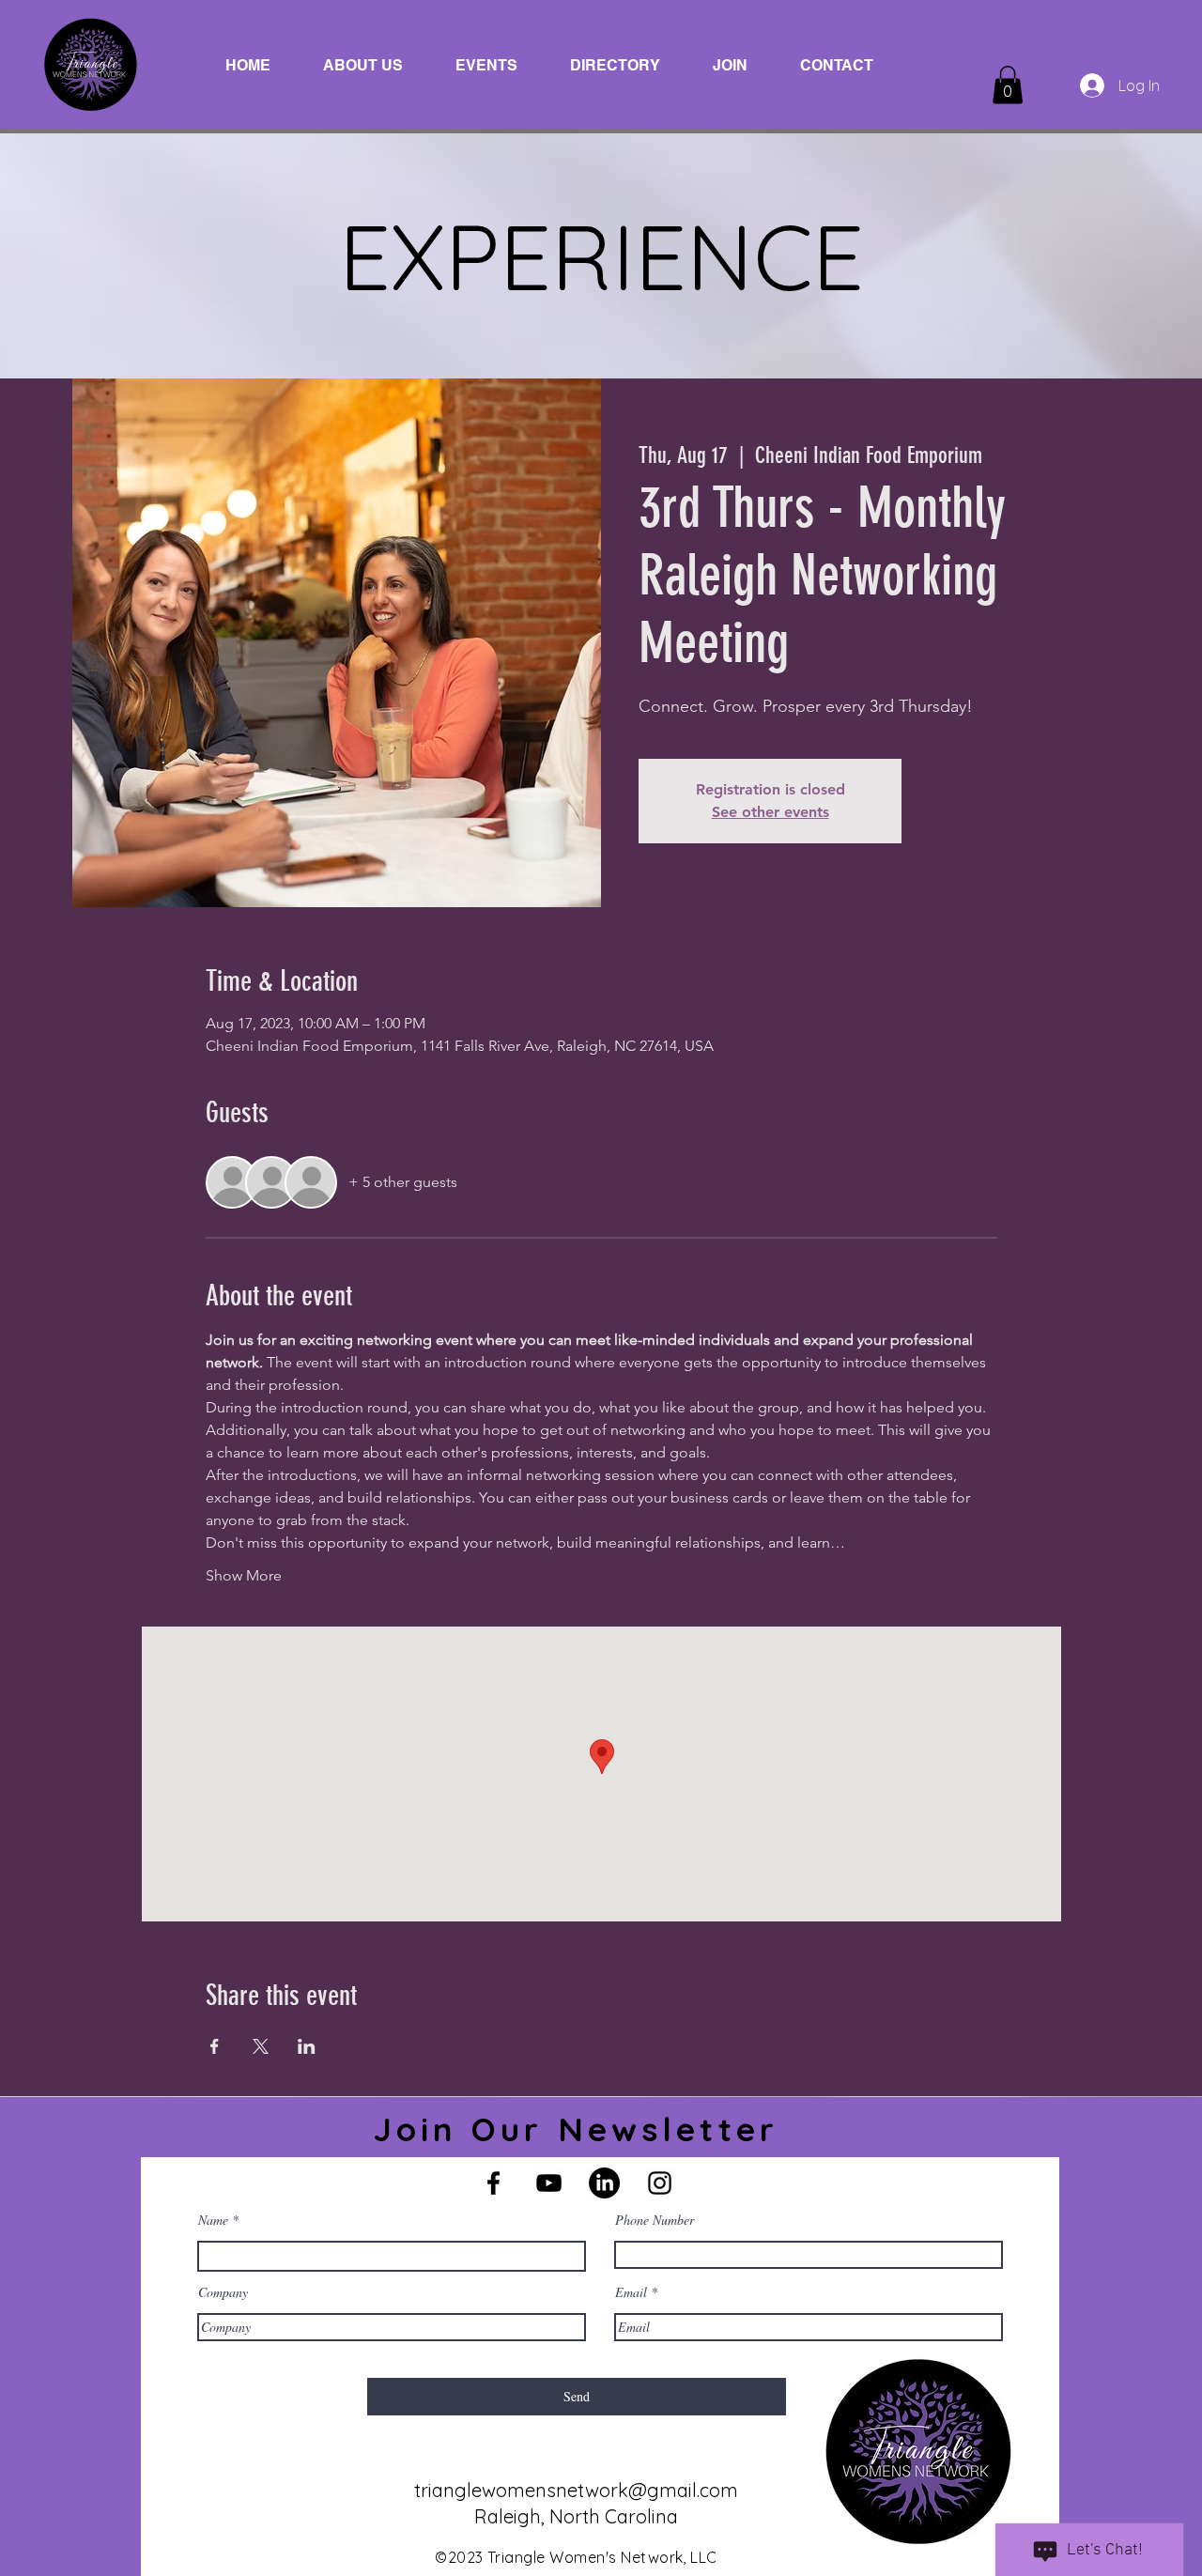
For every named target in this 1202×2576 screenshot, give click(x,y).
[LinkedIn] (604, 2183)
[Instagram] (660, 2183)
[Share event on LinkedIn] (307, 2046)
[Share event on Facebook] (215, 2046)
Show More (244, 1575)
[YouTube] (549, 2183)
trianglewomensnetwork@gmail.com (576, 2490)
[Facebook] (493, 2183)
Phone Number (655, 2220)
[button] (1008, 85)
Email (631, 2292)
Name (213, 2220)
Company (223, 2292)
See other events (771, 812)
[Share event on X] (261, 2046)
